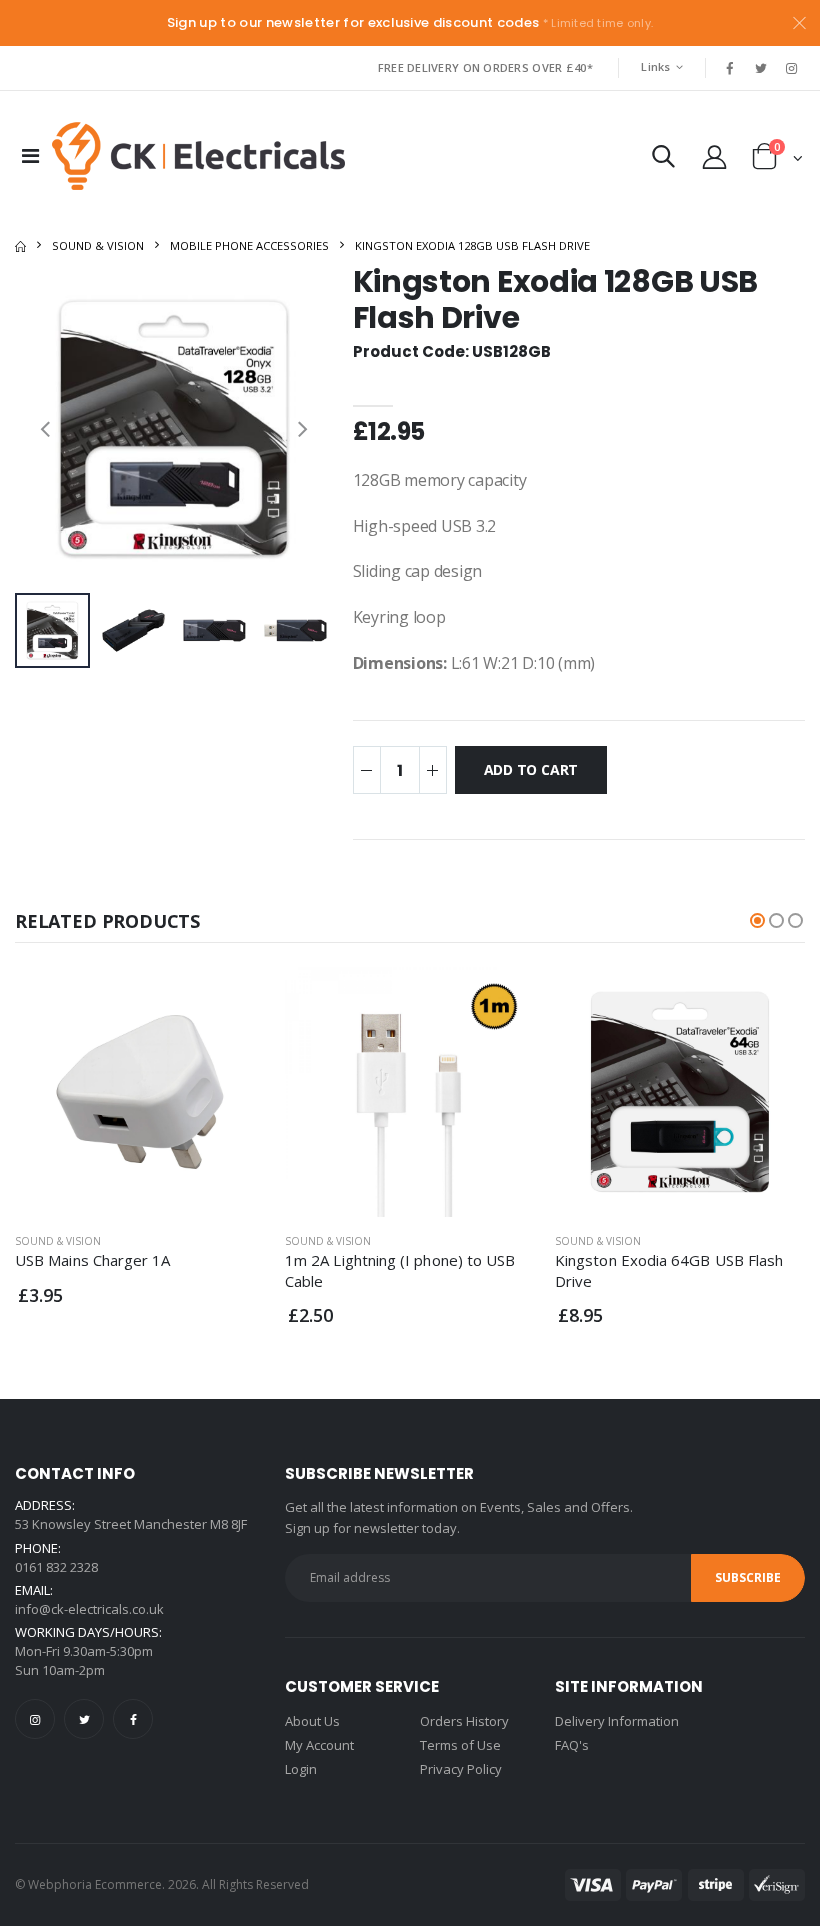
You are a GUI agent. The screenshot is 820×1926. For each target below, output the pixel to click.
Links (655, 66)
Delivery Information (617, 1721)
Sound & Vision (98, 245)
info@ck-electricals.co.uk (89, 1609)
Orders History (464, 1721)
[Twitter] (84, 1719)
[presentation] (45, 428)
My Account (319, 1745)
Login (301, 1769)
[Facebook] (133, 1719)
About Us (312, 1721)
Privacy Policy (461, 1769)
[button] (663, 160)
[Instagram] (35, 1719)
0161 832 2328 (56, 1567)
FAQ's (572, 1745)
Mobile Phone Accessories (249, 245)
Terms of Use (460, 1745)
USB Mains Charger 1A (93, 1260)
